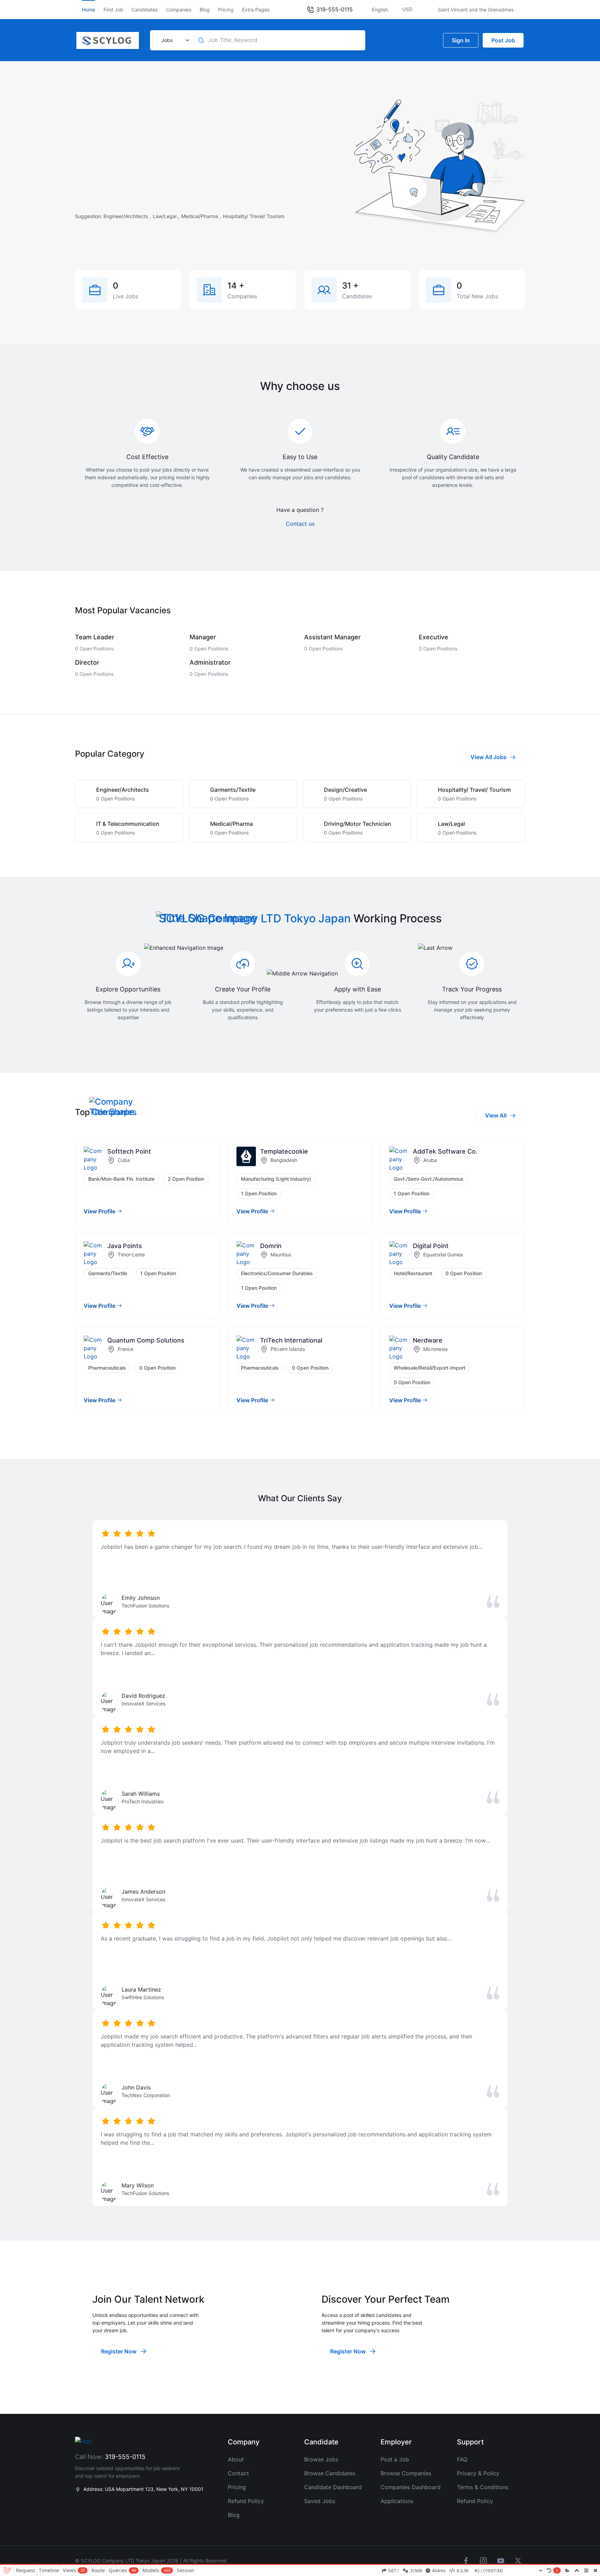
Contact (238, 2473)
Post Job (503, 40)
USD (408, 9)
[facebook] (466, 2561)
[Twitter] (518, 2561)
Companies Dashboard (411, 2487)
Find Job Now (264, 198)
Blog (205, 10)
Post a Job (395, 2459)
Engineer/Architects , (128, 216)
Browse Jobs (321, 2459)
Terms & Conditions (483, 2487)
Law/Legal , (167, 216)
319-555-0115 (334, 9)
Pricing (226, 10)
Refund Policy (246, 2501)
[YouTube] (501, 2561)
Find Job (113, 10)
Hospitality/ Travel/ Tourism (254, 216)
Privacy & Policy (478, 2473)
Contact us (300, 524)
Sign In (461, 40)
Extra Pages (256, 10)
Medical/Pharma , (202, 216)
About (236, 2459)
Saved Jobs (320, 2501)
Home (89, 10)
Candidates (145, 10)
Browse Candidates (330, 2473)
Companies (179, 10)
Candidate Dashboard (333, 2487)
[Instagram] (483, 2561)
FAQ (462, 2459)
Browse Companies (406, 2473)
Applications (397, 2501)
